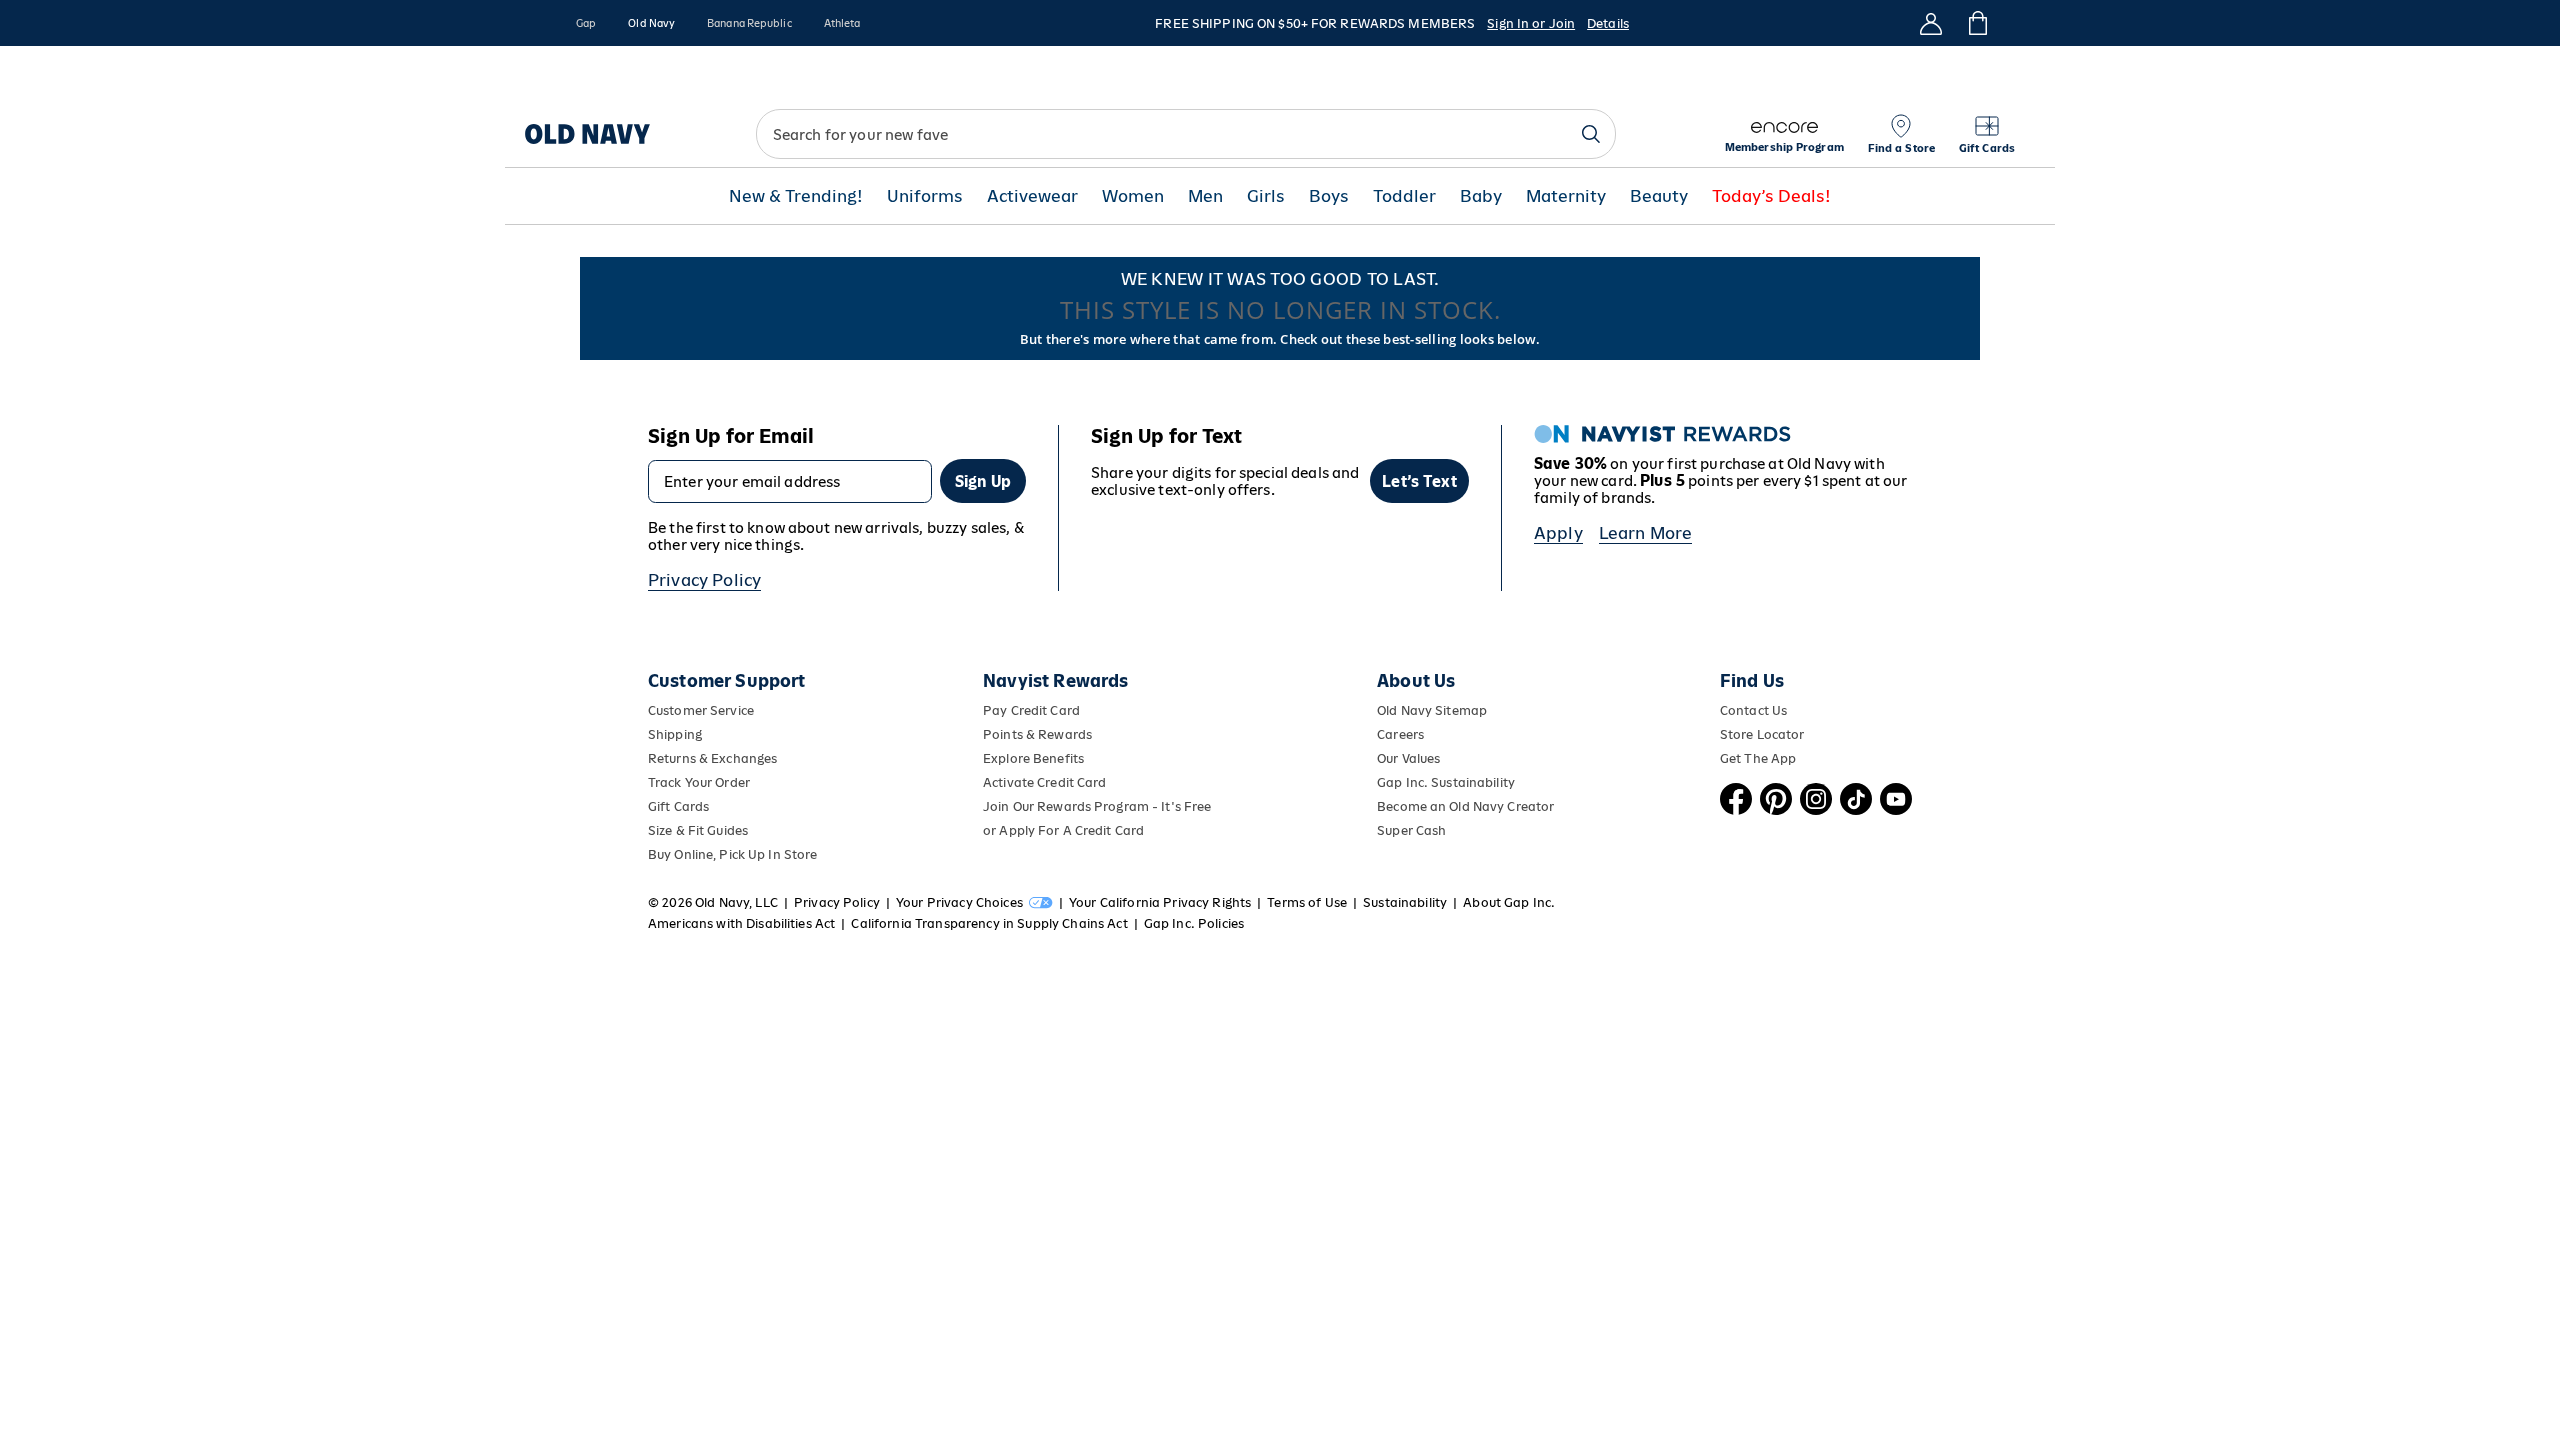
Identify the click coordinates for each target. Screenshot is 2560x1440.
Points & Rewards (1037, 734)
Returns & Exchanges (712, 758)
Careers (1400, 734)
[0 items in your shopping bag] (1976, 23)
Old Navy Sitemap (1432, 710)
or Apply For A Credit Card (1063, 830)
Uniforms (925, 196)
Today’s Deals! (1771, 196)
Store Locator (1762, 734)
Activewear (1032, 196)
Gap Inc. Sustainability (1446, 782)
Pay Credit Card (1031, 710)
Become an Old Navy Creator (1465, 806)
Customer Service (701, 710)
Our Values (1408, 758)
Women (1133, 196)
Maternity (1566, 196)
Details (1608, 23)
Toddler (1404, 196)
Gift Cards (678, 806)
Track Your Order (699, 782)
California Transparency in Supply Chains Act (989, 923)
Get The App (1758, 758)
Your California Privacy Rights (1160, 902)
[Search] (1591, 134)
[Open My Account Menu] (1931, 23)
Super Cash (1411, 830)
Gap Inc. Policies (1194, 923)
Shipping (675, 734)
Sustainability (1405, 902)
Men (1205, 196)
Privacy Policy (704, 580)
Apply (1558, 533)
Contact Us (1753, 710)
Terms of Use (1307, 902)
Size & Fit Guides (698, 830)
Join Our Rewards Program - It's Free (1097, 806)
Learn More (1646, 533)
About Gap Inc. (1509, 902)
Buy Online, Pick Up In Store (732, 854)
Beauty (1659, 196)
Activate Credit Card (1044, 782)
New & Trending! (796, 196)
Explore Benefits (1033, 758)
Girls (1266, 196)
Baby (1481, 196)
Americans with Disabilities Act (741, 923)
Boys (1329, 196)
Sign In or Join (1531, 23)
